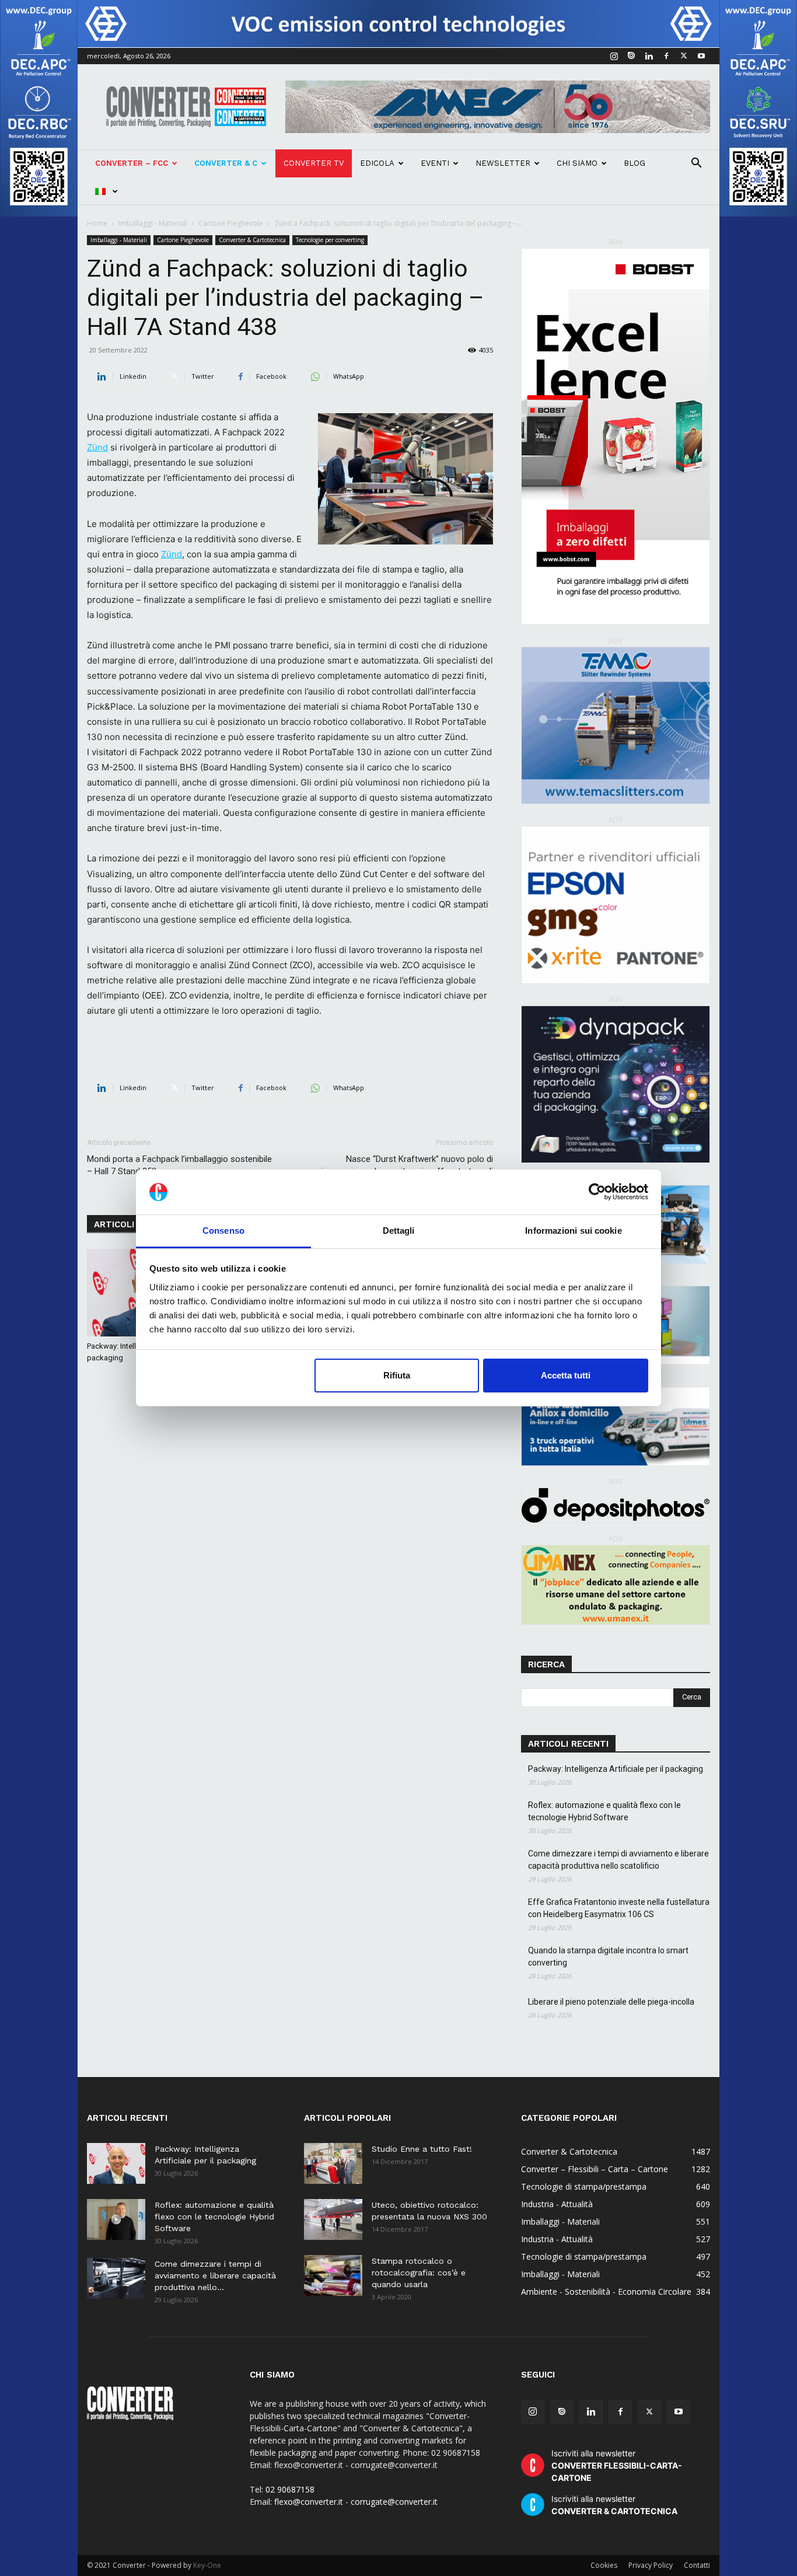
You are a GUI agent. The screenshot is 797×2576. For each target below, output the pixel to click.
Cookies (604, 2565)
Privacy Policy (651, 2565)
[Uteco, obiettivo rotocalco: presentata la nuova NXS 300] (333, 2219)
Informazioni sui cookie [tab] (573, 1231)
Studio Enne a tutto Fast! (422, 2149)
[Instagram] (614, 56)
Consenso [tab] (223, 1231)
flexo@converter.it (309, 2502)
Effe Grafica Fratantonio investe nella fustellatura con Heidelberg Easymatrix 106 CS (619, 1908)
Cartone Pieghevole (231, 223)
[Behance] (631, 56)
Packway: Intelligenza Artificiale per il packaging (616, 1769)
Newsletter (503, 163)
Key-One (207, 2565)
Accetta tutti (566, 1375)
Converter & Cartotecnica (252, 240)
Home (97, 223)
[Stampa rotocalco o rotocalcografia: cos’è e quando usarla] (333, 2275)
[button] (696, 164)
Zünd (97, 447)
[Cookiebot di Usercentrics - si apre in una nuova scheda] (597, 1192)
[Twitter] (684, 56)
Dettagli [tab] (399, 1231)
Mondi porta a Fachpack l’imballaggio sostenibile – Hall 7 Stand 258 (179, 1165)
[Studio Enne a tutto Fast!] (333, 2163)
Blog (635, 163)
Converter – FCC (132, 163)
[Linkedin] (649, 56)
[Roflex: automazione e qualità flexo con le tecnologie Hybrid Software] (116, 2219)
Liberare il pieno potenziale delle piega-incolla (611, 2002)
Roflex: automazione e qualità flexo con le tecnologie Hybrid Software (604, 1811)
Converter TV (314, 163)
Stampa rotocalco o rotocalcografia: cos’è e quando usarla (419, 2273)
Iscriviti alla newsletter (617, 2465)
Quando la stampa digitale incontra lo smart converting (608, 1957)
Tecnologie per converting (330, 240)
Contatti (697, 2565)
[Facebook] (666, 56)
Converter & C (226, 163)
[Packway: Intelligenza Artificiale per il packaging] (116, 2163)
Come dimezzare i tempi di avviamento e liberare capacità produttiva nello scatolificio (618, 1860)
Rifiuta (397, 1375)
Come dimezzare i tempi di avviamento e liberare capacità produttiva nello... (215, 2275)
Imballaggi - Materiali (153, 223)
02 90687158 (290, 2489)
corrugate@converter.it (394, 2502)
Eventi (435, 163)
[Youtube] (701, 56)
